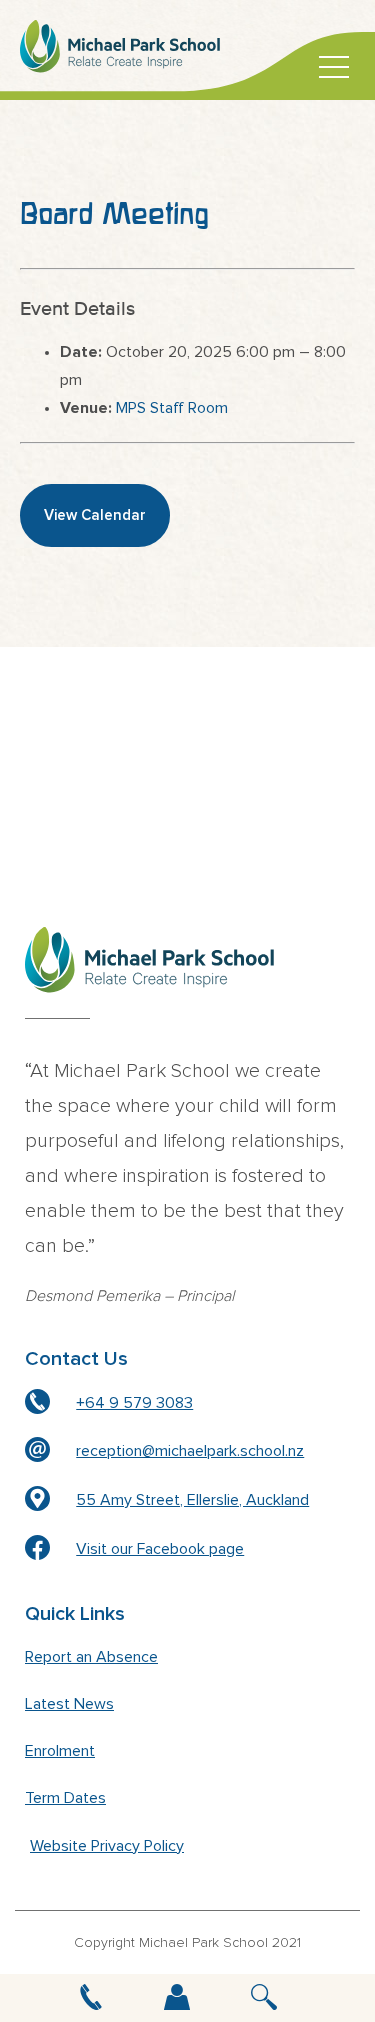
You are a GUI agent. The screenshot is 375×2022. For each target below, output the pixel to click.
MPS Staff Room (172, 408)
